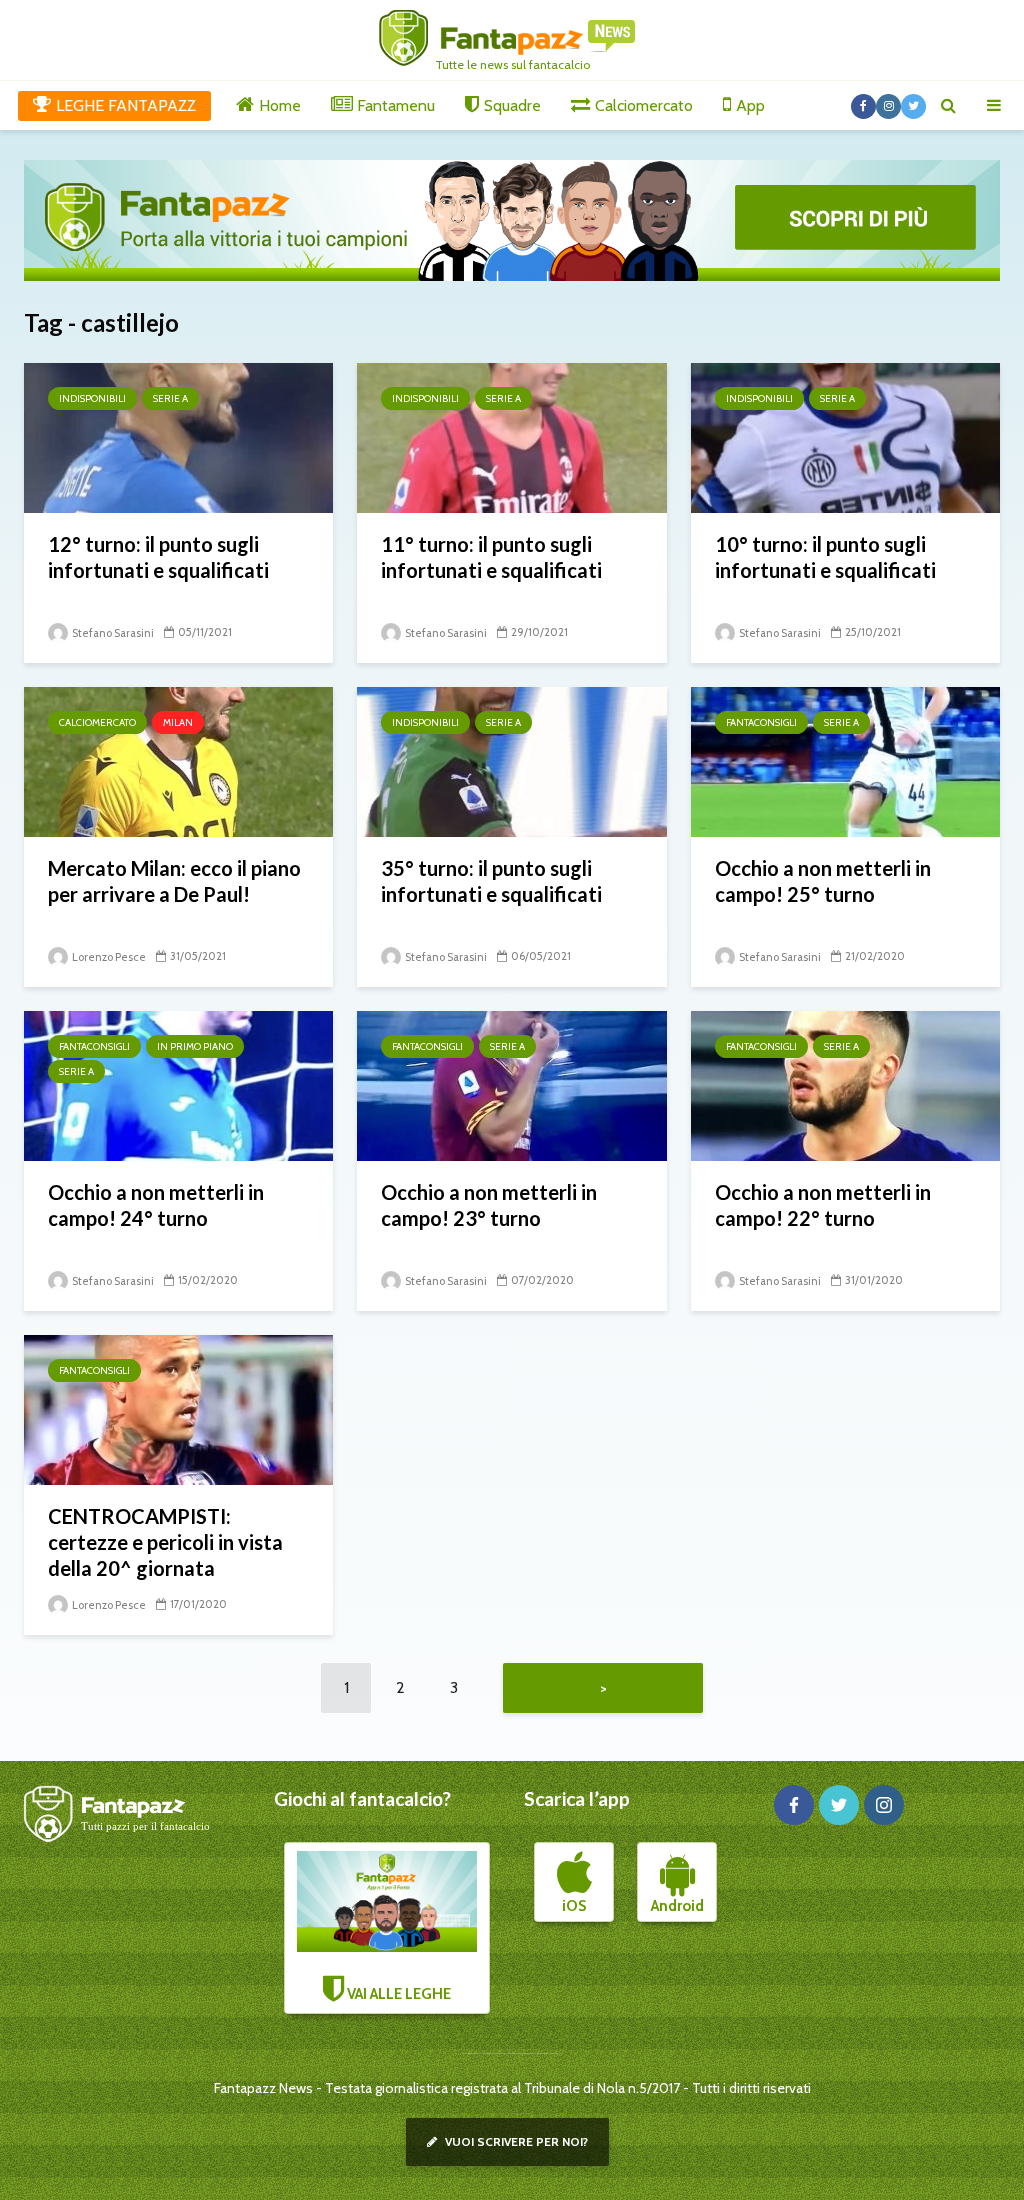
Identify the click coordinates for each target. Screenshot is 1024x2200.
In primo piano (195, 1046)
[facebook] (794, 1805)
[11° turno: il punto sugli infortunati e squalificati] (511, 436)
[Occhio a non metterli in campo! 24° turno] (178, 1084)
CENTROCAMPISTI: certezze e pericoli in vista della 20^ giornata (165, 1542)
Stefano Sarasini (112, 633)
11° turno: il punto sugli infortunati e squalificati (491, 557)
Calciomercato (97, 722)
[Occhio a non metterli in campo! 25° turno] (845, 760)
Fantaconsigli (761, 722)
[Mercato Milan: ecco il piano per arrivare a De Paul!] (178, 760)
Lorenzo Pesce (108, 957)
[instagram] (884, 1805)
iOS (574, 1906)
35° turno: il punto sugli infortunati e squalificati (491, 881)
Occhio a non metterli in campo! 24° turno (156, 1205)
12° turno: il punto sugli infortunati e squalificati (158, 557)
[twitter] (839, 1805)
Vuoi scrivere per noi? (515, 2141)
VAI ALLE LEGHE (397, 1994)
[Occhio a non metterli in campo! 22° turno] (845, 1084)
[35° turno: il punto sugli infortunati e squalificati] (511, 760)
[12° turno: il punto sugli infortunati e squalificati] (178, 436)
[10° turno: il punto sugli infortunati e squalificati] (845, 436)
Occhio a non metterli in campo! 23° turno (489, 1205)
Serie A (170, 398)
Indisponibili (92, 398)
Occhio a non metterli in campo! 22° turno (823, 1205)
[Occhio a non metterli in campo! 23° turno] (511, 1084)
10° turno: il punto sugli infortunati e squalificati (825, 557)
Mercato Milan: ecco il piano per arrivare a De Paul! (174, 881)
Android (677, 1906)
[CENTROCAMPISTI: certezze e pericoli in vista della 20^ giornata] (178, 1408)
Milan (178, 722)
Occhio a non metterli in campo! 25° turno (823, 881)
